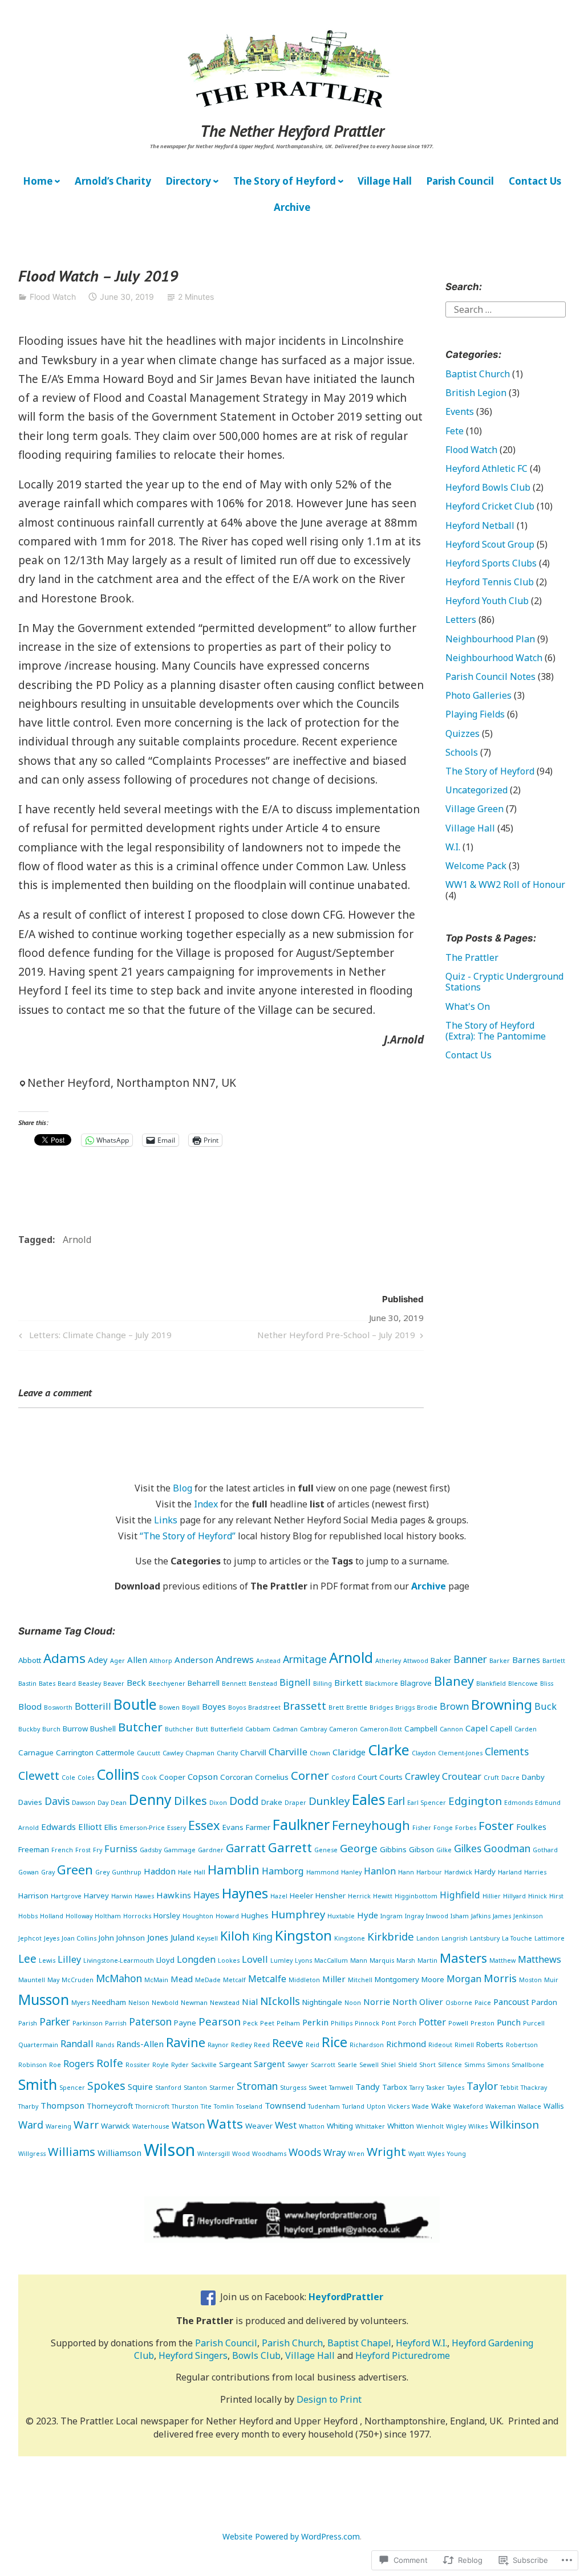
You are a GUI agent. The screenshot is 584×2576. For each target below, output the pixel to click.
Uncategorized (476, 790)
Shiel (388, 2065)
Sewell (369, 2065)
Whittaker (370, 2126)
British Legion (476, 393)
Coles (86, 1778)
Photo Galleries (478, 695)
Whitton (401, 2126)
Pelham (288, 2023)
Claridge (349, 1752)
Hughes (255, 1915)
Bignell (295, 1682)
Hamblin (234, 1870)
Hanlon (380, 1871)
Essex (204, 1825)
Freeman (34, 1849)
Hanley (351, 1872)
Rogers (79, 2064)
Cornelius (272, 1777)
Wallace (530, 2106)
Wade (420, 2106)
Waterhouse (151, 2126)
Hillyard (514, 1896)
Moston (530, 1980)
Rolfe (110, 2063)
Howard (227, 1916)
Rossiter (138, 2065)
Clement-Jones (460, 1753)
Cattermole (115, 1752)
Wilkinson (514, 2124)
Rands (105, 2045)
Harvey (96, 1896)
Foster (496, 1825)
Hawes (144, 1896)
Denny (150, 1799)
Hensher (330, 1896)
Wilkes (478, 2126)
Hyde (368, 1915)
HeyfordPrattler (346, 2297)
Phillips (342, 2023)
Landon (428, 1938)
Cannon (451, 1729)
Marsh (406, 1960)
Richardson (367, 2045)
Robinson (33, 2065)
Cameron (343, 1729)
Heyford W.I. (421, 2343)
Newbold (165, 2003)
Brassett (305, 1705)
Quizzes (463, 733)
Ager (117, 1661)
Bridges (381, 1707)
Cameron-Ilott (381, 1729)
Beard (67, 1684)
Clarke (389, 1750)
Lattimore (549, 1938)
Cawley (173, 1753)
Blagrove (416, 1683)
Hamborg (283, 1871)
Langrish (455, 1938)
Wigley (456, 2126)
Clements (507, 1751)
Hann (406, 1872)
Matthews (540, 1959)
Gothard (545, 1850)
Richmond (406, 2044)
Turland (353, 2106)
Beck (136, 1682)
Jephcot (30, 1938)
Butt (202, 1729)
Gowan (29, 1872)
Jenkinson (528, 1916)
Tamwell (341, 2088)
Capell (501, 1729)
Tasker (435, 2088)
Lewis (47, 1960)
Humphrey (298, 1914)
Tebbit (509, 2088)
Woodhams (269, 2154)
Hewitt (383, 1896)
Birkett (348, 1682)
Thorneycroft (110, 2106)
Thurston (185, 2106)
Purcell (534, 2023)
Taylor (482, 2086)
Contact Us (535, 181)
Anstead (268, 1661)
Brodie (427, 1707)
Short (427, 2065)
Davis (57, 1801)
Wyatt (417, 2154)
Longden (196, 1959)
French (62, 1850)
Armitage (305, 1659)
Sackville (204, 2065)
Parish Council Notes (490, 676)
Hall (200, 1872)
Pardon (544, 2002)
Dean (119, 1803)
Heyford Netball (480, 525)
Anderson (194, 1660)
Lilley (69, 1959)
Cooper (172, 1777)
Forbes (466, 1828)
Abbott (30, 1660)
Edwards (58, 1827)
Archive (292, 207)
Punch (509, 2022)
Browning (502, 1705)
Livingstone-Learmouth (119, 1960)
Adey (98, 1660)
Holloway (79, 1916)
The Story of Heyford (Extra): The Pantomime (496, 1031)
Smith (38, 2084)
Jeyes (52, 1938)
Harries (535, 1872)
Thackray (534, 2088)
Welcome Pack (476, 866)
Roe (55, 2065)
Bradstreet (264, 1707)
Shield (407, 2065)
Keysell (207, 1938)
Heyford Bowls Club (488, 487)
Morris (500, 1978)
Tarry (417, 2088)
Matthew (502, 1960)
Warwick (115, 2126)
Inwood (437, 1916)
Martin (427, 1960)
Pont (389, 2023)
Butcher (140, 1727)
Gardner (211, 1850)
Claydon (424, 1753)
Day (103, 1803)
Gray (48, 1872)
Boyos (237, 1707)
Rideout (440, 2045)
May (53, 1980)
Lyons (303, 1960)
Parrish (116, 2023)
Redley (241, 2045)
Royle (161, 2065)
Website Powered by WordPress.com (291, 2536)
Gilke (444, 1850)
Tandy (368, 2086)
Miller (334, 1979)
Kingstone (350, 1938)
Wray (334, 2153)
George (359, 1848)
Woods (305, 2152)
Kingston (303, 1935)
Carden (526, 1729)
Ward (31, 2125)
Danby (533, 1777)
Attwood (416, 1661)
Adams (64, 1658)
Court (367, 1777)
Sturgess (293, 2088)
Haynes (245, 1893)
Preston (482, 2023)
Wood (241, 2154)
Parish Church (292, 2343)
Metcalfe (267, 1979)
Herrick (359, 1896)
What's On (468, 1006)
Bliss (547, 1684)
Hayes (206, 1895)
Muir (551, 1980)
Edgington (475, 1801)
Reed (262, 2045)
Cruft (491, 1778)
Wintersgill (214, 2154)
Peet (267, 2023)
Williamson (119, 2153)
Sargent (269, 2064)
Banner (470, 1659)
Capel (476, 1728)
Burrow (75, 1729)
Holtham (108, 1916)
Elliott (90, 1827)
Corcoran (236, 1777)
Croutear (462, 1776)
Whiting (340, 2126)
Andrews (235, 1660)
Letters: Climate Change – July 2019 (94, 1337)
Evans (233, 1827)
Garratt (246, 1848)
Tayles (456, 2088)
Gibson (421, 1849)
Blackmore (382, 1684)
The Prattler (472, 957)
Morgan (464, 1979)
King (262, 1937)
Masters (463, 1958)
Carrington (75, 1752)
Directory (188, 181)
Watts (225, 2124)
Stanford (168, 2088)
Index (206, 1504)
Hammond (323, 1872)
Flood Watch (53, 297)
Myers (80, 2003)
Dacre (510, 1778)
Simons (498, 2065)
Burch (51, 1729)
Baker (441, 1660)
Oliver (431, 2002)
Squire (140, 2086)
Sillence (450, 2065)
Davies (30, 1802)
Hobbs (28, 1916)
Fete (455, 431)
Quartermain (38, 2045)
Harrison (33, 1896)
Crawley (422, 1776)
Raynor (218, 2045)
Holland (52, 1916)
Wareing (58, 2126)
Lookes (229, 1960)
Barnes (526, 1660)
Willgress (32, 2154)
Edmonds (518, 1803)
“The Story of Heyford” (188, 1536)
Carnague (36, 1752)
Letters (461, 619)
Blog (182, 1488)
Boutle (135, 1704)
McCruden (78, 1980)
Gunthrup (127, 1872)
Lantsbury (485, 1938)
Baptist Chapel (359, 2343)
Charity (227, 1753)
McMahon (119, 1978)
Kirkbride (391, 1936)
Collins (118, 1774)
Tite (206, 2106)
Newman (194, 2003)
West (286, 2125)
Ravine (186, 2042)
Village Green (474, 809)
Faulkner (301, 1824)
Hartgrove (66, 1896)
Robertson (522, 2045)
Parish (28, 2023)
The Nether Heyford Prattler (292, 131)
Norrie (377, 2002)
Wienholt (430, 2126)
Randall (77, 2044)
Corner (310, 1775)
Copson (203, 1776)
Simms (474, 2065)
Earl (396, 1801)
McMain (156, 1980)
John (106, 1938)
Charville (288, 1752)
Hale (185, 1872)
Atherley (388, 1661)
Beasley (90, 1684)
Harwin (122, 1896)
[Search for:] (506, 309)
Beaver (114, 1684)
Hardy (485, 1872)
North (405, 2002)
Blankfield (491, 1684)
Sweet (318, 2088)
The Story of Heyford (285, 181)
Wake (441, 2106)
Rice (334, 2042)
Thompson (62, 2105)
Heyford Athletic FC (486, 468)
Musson (44, 2000)
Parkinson (88, 2023)
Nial (250, 2002)
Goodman (507, 1848)
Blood (30, 1706)
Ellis (111, 1827)
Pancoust (511, 2002)
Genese (326, 1850)
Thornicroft (152, 2106)
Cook (149, 1778)
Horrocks (137, 1916)
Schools (462, 752)
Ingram (392, 1916)
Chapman (200, 1753)
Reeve (288, 2043)
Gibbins (393, 1849)
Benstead (263, 1684)
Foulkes (531, 1827)
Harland (510, 1872)
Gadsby (151, 1850)
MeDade (208, 1980)
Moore (433, 1979)
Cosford (343, 1778)
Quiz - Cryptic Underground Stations (504, 982)
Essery (177, 1828)
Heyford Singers (193, 2355)
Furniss (121, 1849)
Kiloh (235, 1936)
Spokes (106, 2086)
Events (460, 411)
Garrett (290, 1847)
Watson (188, 2125)
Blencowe (523, 1684)
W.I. (453, 847)
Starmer (222, 2088)
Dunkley (329, 1801)
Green (75, 1870)
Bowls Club (256, 2355)
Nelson (139, 2003)
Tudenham (324, 2106)
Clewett (39, 1776)
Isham (460, 1916)
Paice (483, 2003)
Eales (368, 1799)
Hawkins (174, 1895)
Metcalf (234, 1980)
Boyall (191, 1707)
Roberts (490, 2044)
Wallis (554, 2106)
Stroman (257, 2086)
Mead (182, 1979)
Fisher (422, 1828)
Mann (359, 1960)
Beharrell (204, 1683)
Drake (272, 1802)
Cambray (313, 1729)
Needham (109, 2002)
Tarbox (395, 2087)
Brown (454, 1706)
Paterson (150, 2021)
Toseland (249, 2106)
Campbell (421, 1729)
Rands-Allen (140, 2044)
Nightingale (322, 2002)
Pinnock (367, 2023)
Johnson (131, 1938)
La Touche (517, 1938)
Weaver (259, 2126)
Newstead (225, 2003)
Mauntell (32, 1980)
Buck (546, 1706)
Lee (27, 1959)
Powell (458, 2023)
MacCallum (331, 1960)
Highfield (460, 1895)
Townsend (285, 2105)
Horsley (167, 1915)
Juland (182, 1937)
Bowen (169, 1707)
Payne (185, 2023)
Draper (295, 1803)
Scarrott (323, 2065)
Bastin (27, 1684)
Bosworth (58, 1707)
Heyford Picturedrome (403, 2355)
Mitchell (360, 1980)
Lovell (255, 1959)
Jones (158, 1937)
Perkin (315, 2022)
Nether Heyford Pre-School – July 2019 (336, 1337)
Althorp (161, 1661)
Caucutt (149, 1753)
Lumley (281, 1960)
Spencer (72, 2088)
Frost (83, 1850)
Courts (391, 1777)
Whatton (312, 2126)
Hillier (492, 1896)
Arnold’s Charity (113, 181)
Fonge (443, 1828)
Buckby (29, 1729)
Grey (102, 1872)
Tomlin (224, 2106)
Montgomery (397, 1979)
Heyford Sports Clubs (491, 563)
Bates (47, 1684)
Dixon (218, 1803)
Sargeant (235, 2064)
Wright (386, 2151)
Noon (353, 2003)
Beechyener (167, 1684)
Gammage (180, 1850)
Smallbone (528, 2065)
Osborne (459, 2003)
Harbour (429, 1872)
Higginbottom (416, 1896)
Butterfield (227, 1729)
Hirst (556, 1896)
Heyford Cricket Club (490, 506)
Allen (137, 1660)
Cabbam (258, 1729)
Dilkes (190, 1801)
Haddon (160, 1871)
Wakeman (500, 2106)
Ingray (414, 1916)
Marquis (382, 1960)
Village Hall (385, 181)
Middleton (304, 1980)
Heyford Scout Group (490, 544)
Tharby (28, 2106)
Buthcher (179, 1729)
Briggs (405, 1707)
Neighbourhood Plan (490, 639)
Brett (336, 1707)
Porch (407, 2023)
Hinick (538, 1896)
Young (456, 2154)
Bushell (103, 1729)
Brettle (357, 1707)
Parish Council (460, 181)
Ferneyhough (371, 1825)
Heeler (301, 1896)
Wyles (436, 2154)
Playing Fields (475, 714)
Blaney (454, 1681)
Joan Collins (79, 1938)
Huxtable (341, 1916)
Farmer (258, 1827)
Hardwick (458, 1872)
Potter (432, 2022)
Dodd (244, 1801)
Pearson (220, 2021)
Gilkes (468, 1848)
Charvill (253, 1752)
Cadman (285, 1729)
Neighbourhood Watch (494, 658)
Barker (500, 1661)
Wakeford (468, 2106)
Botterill (93, 1706)
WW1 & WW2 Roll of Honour (505, 885)
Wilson (169, 2150)
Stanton (195, 2088)
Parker (55, 2021)
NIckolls (280, 2001)
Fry (98, 1850)
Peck (250, 2023)
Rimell (464, 2045)
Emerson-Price (142, 1828)
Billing (323, 1684)
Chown (320, 1753)
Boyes (214, 1706)
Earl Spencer (427, 1803)
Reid (313, 2045)
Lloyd (165, 1960)
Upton (376, 2106)
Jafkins (481, 1916)
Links (166, 1520)
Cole (68, 1778)
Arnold (77, 1240)
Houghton (198, 1916)
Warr (86, 2124)
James (502, 1916)
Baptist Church (478, 374)
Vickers (399, 2106)
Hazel (279, 1896)
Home (38, 181)
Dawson (84, 1803)
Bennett (234, 1684)
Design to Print (329, 2399)
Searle (347, 2065)
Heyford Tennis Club (490, 582)
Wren (356, 2154)
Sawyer (298, 2065)
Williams (72, 2152)
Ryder (180, 2065)
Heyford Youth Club (487, 601)
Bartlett (554, 1661)
